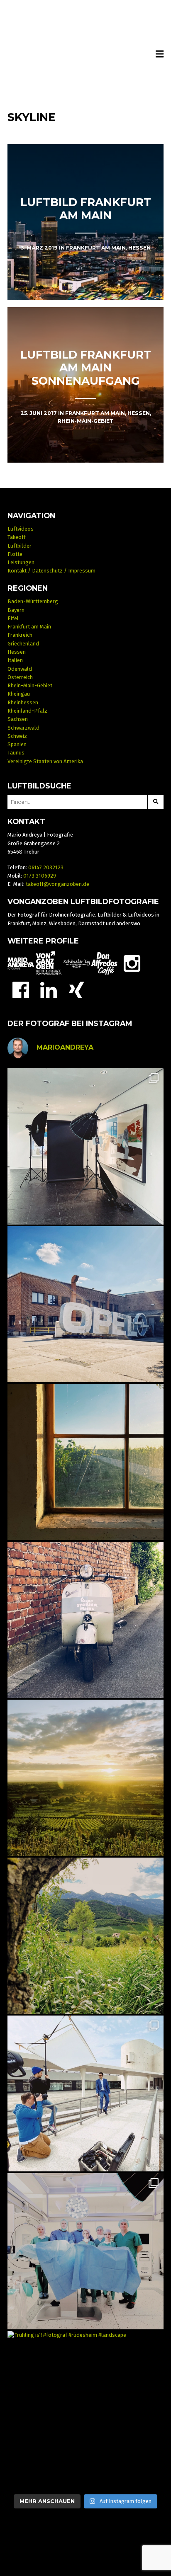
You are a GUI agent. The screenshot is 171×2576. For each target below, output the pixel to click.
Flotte (15, 554)
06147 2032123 (46, 867)
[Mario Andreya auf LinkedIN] (76, 989)
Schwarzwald (23, 728)
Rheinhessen (23, 702)
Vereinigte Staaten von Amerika (45, 761)
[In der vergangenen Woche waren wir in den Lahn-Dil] (86, 2251)
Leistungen (21, 562)
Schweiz (17, 736)
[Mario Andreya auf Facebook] (21, 989)
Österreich (20, 677)
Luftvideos (21, 529)
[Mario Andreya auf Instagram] (132, 963)
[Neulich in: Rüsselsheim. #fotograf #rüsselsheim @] (86, 1304)
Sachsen (18, 719)
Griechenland (23, 644)
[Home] (86, 55)
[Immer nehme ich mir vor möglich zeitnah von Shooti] (86, 2094)
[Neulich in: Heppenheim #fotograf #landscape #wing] (86, 1778)
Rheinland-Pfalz (27, 711)
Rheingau (19, 694)
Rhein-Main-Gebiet (30, 685)
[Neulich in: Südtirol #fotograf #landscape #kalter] (86, 1936)
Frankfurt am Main (29, 627)
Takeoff (17, 537)
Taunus (16, 753)
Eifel (13, 618)
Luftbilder (20, 546)
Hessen (17, 652)
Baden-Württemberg (33, 601)
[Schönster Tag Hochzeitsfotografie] (76, 963)
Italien (15, 660)
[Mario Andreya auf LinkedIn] (49, 989)
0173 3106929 (40, 876)
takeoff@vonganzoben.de (57, 884)
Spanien (17, 744)
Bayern (16, 610)
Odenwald (20, 669)
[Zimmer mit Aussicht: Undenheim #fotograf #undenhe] (86, 1462)
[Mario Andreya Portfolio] (21, 963)
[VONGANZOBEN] (49, 963)
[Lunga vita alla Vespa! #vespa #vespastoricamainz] (86, 1620)
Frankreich (20, 635)
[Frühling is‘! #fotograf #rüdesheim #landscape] (86, 2409)
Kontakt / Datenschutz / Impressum (51, 571)
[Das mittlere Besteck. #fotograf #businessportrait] (86, 1146)
